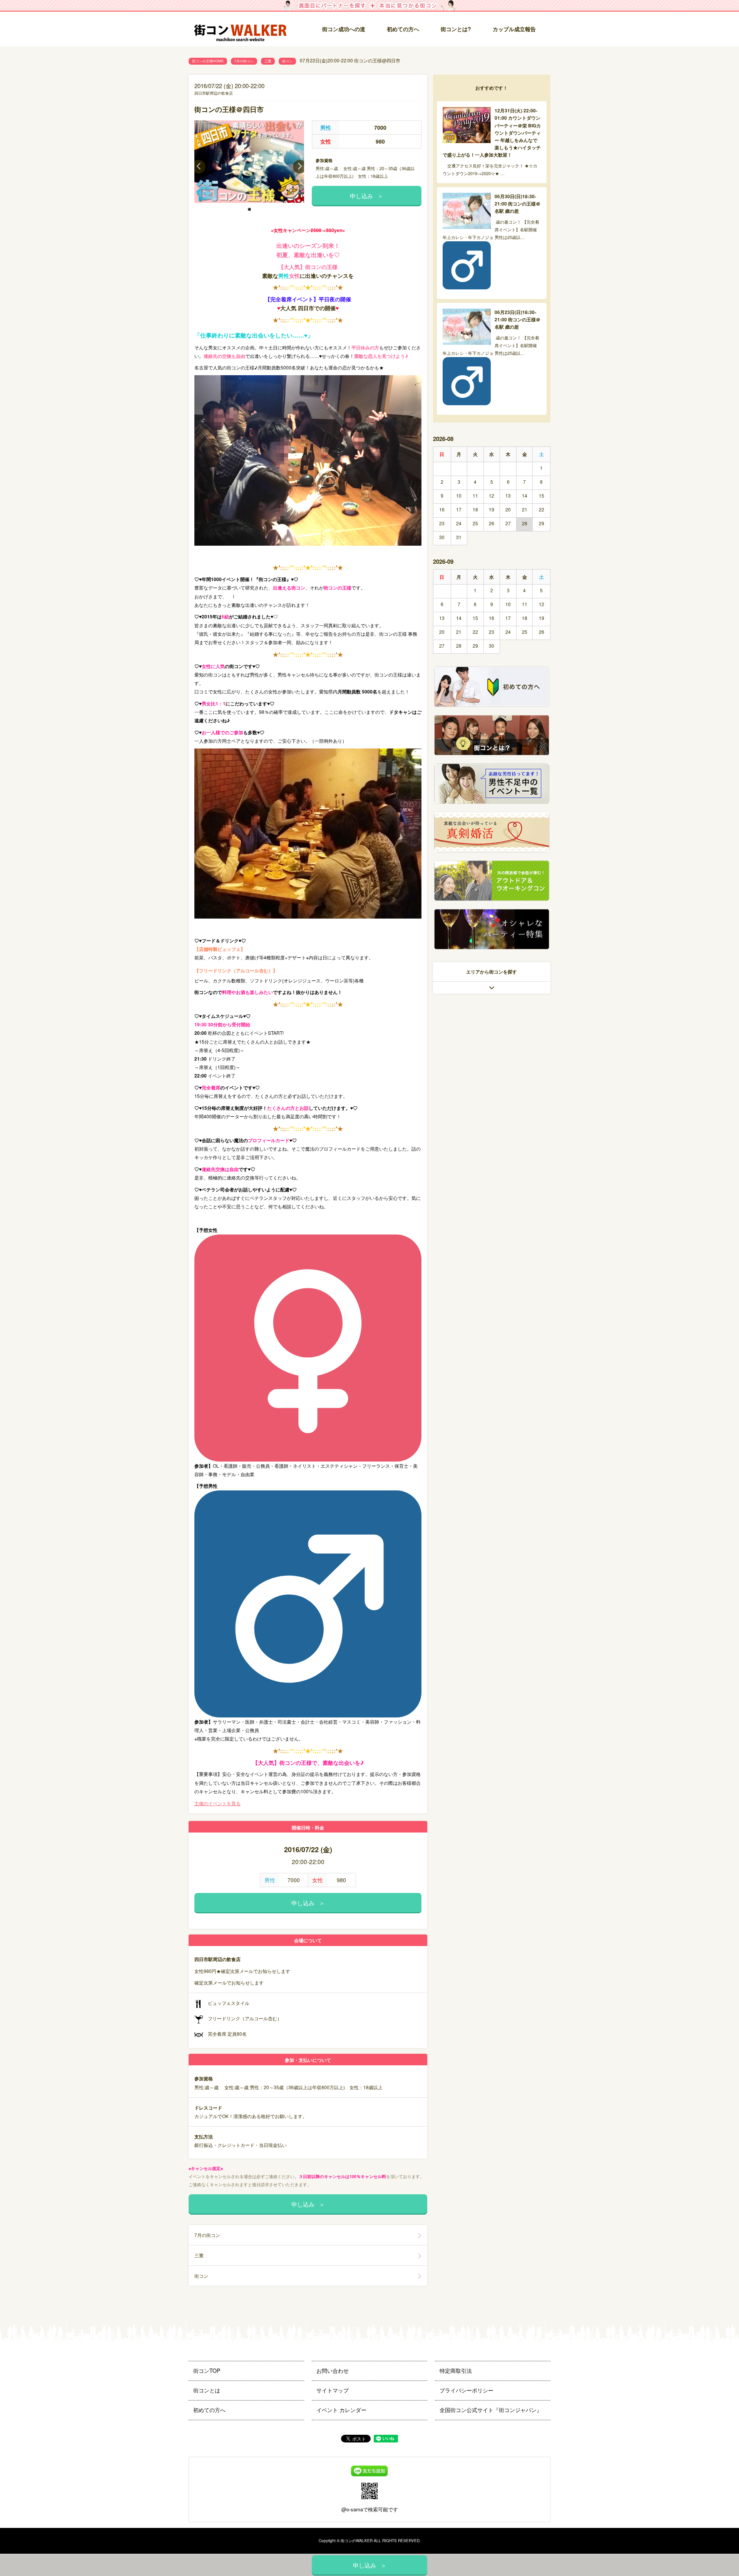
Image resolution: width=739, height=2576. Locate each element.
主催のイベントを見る (217, 1803)
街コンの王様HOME (208, 61)
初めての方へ (403, 29)
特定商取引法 (456, 2371)
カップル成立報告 (514, 29)
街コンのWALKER (357, 2541)
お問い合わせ (333, 2371)
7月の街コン (244, 61)
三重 (268, 61)
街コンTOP (207, 2371)
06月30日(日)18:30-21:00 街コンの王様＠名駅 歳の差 (517, 204)
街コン (287, 61)
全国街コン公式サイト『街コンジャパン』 (491, 2410)
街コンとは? (456, 29)
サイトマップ (333, 2390)
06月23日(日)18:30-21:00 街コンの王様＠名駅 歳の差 (517, 319)
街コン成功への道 (344, 29)
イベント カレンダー (341, 2410)
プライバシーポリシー (466, 2390)
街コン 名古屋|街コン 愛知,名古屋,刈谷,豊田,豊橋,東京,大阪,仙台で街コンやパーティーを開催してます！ (241, 29)
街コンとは (207, 2390)
